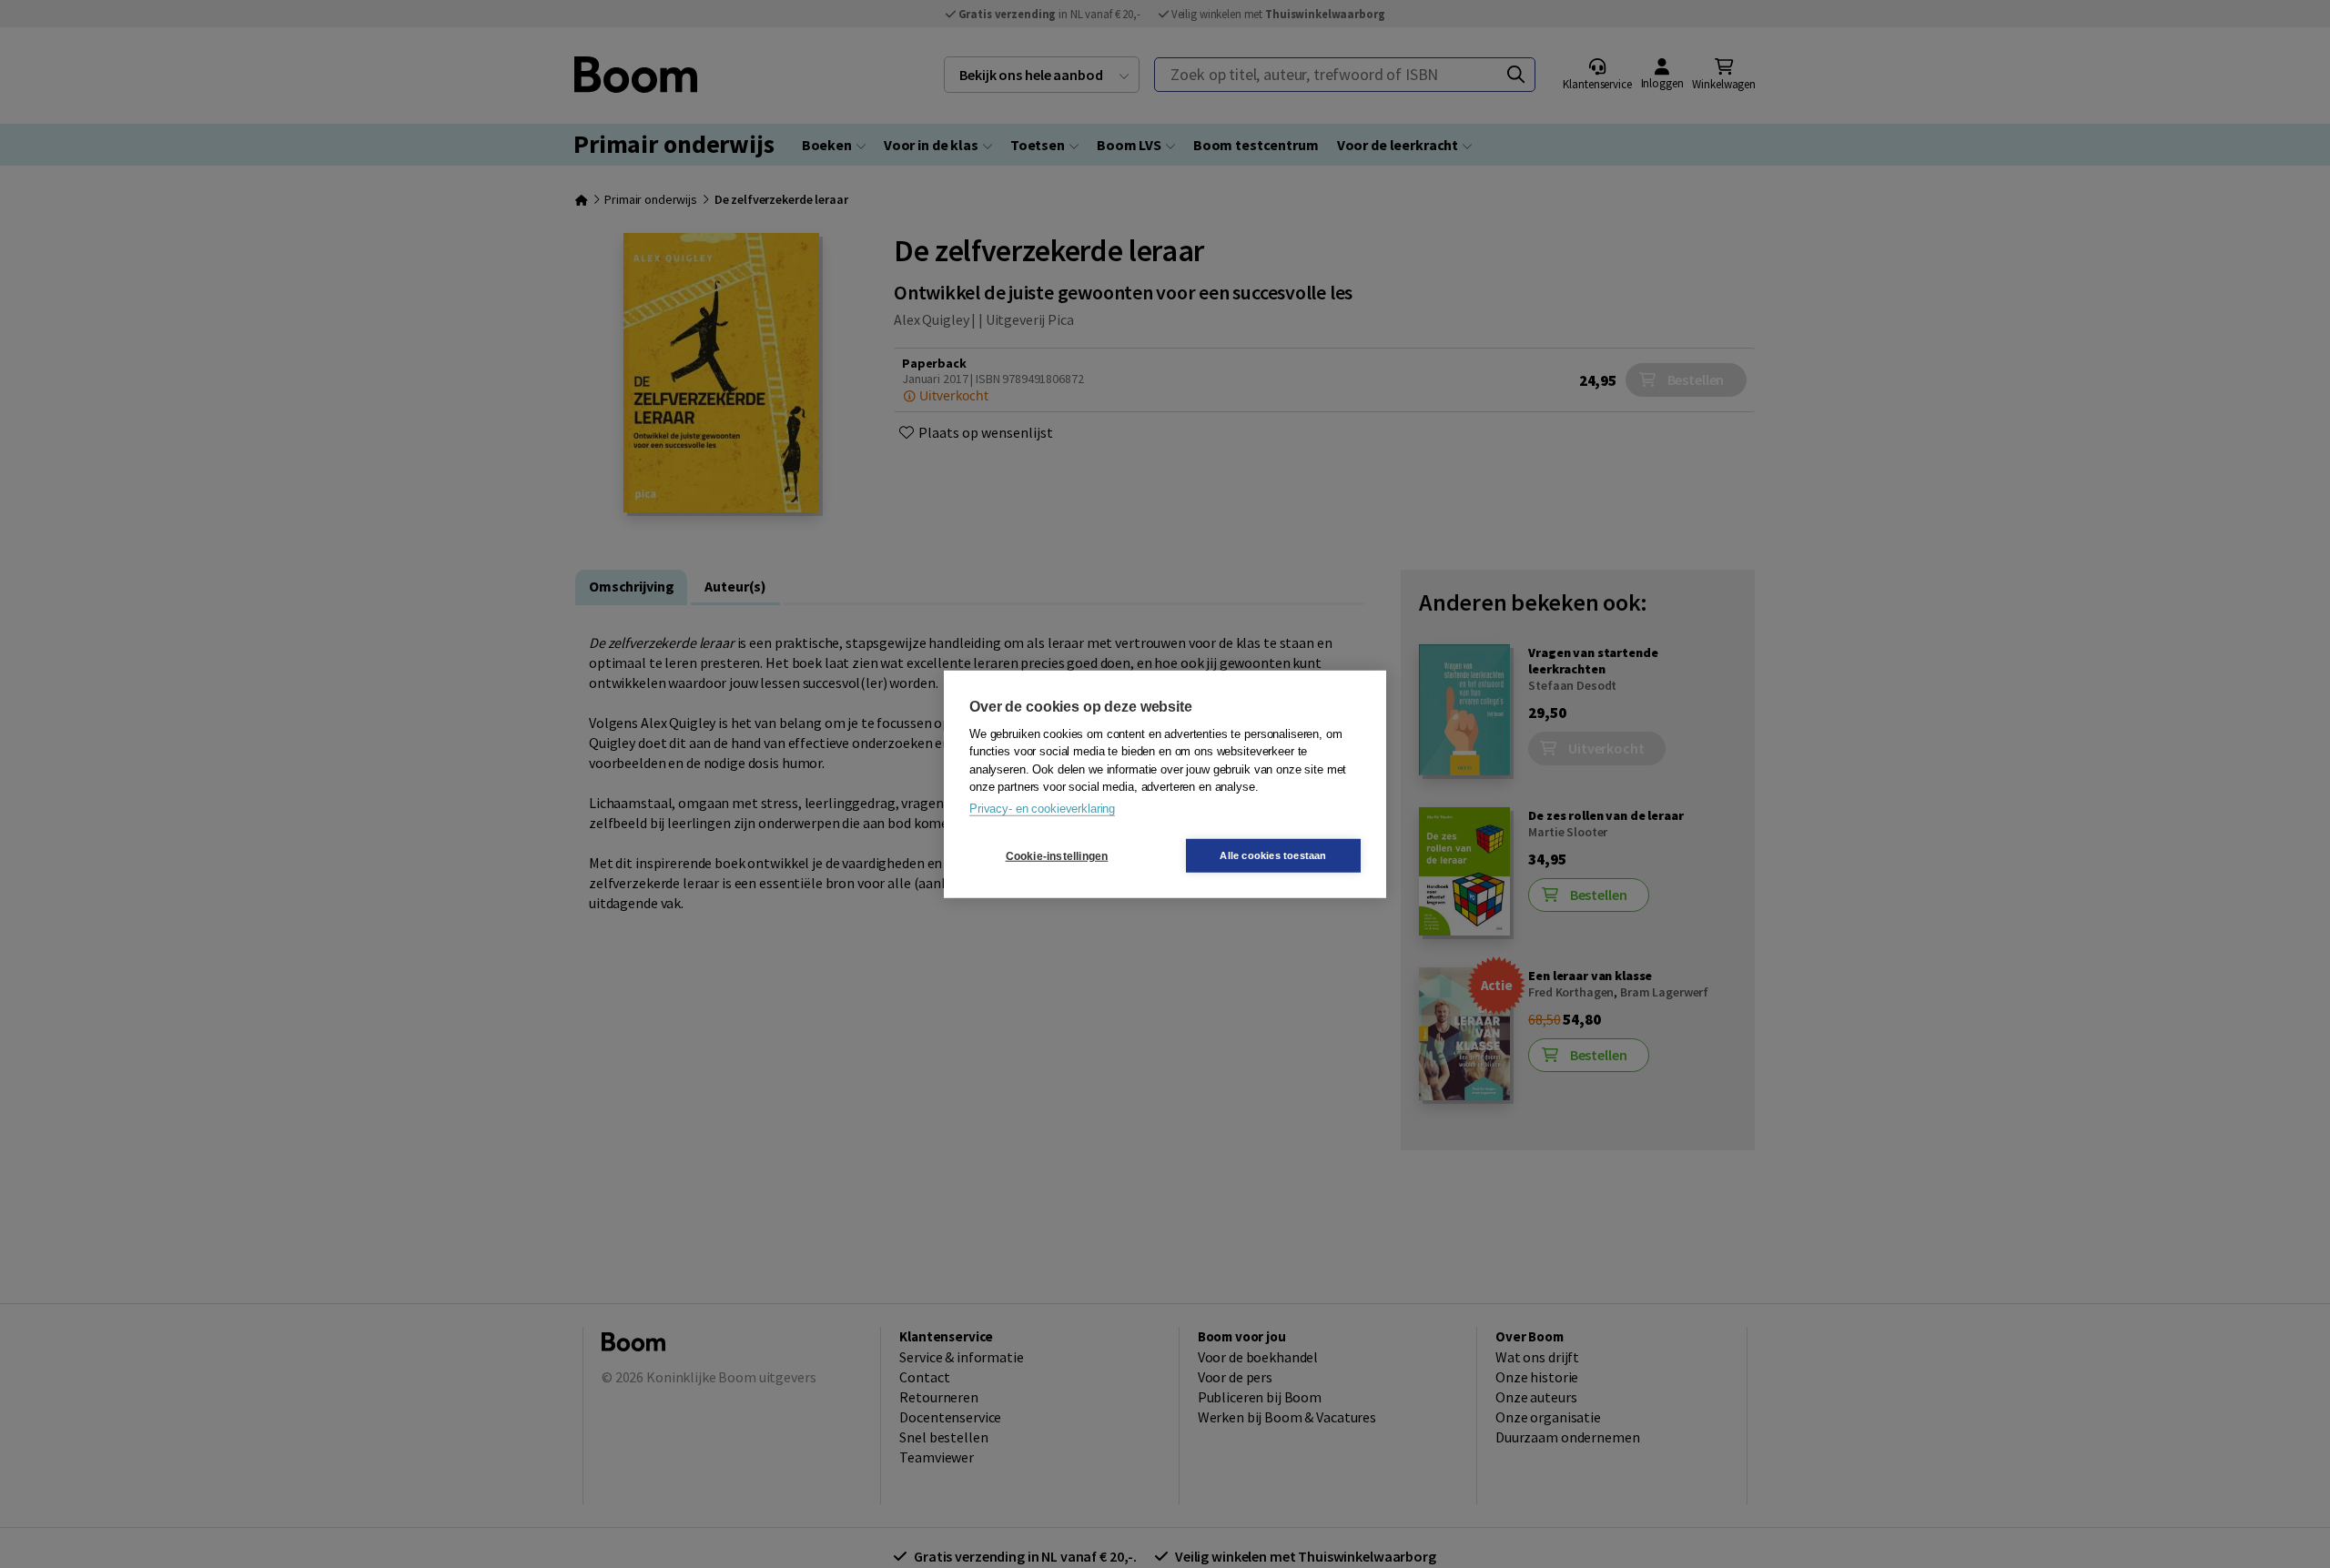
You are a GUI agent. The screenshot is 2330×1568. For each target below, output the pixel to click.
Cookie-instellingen (1057, 855)
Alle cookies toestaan (1273, 855)
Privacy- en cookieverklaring (1042, 808)
